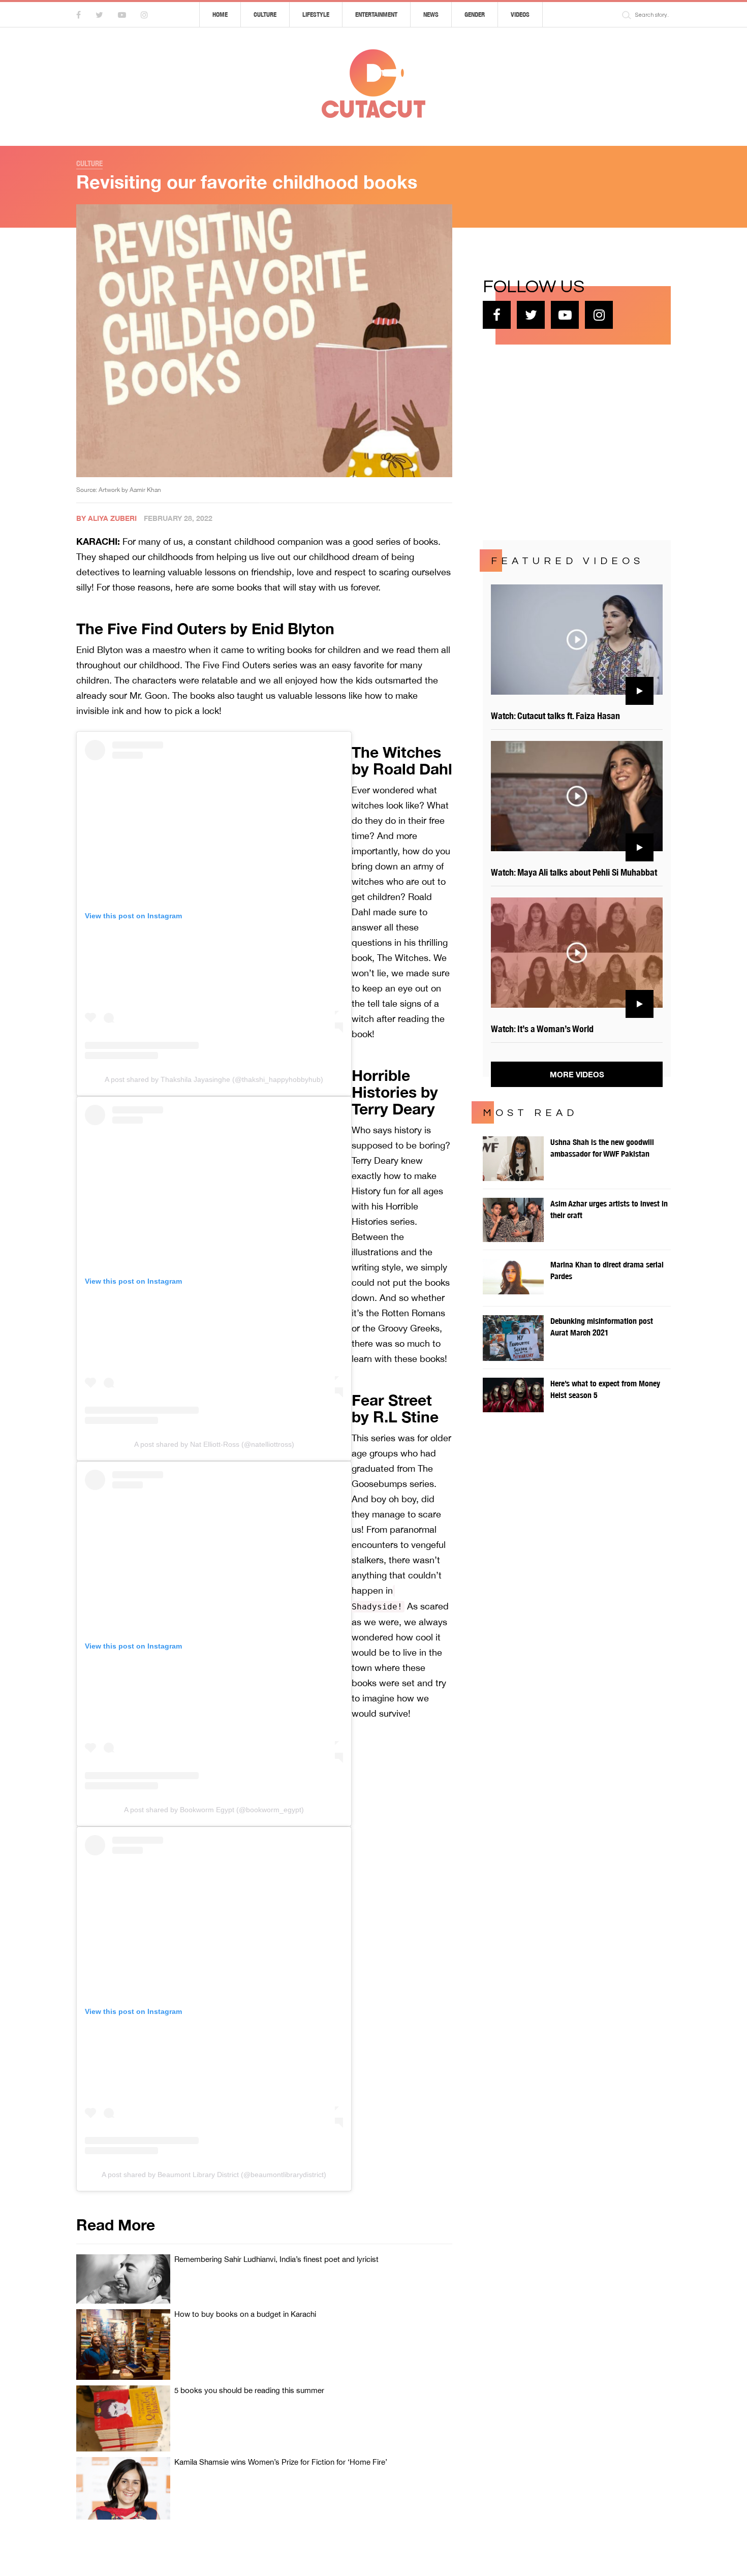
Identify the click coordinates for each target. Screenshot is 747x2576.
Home (220, 14)
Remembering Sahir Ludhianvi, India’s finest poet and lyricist (276, 2259)
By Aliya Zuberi (106, 518)
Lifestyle (316, 14)
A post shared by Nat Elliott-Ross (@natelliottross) (214, 1444)
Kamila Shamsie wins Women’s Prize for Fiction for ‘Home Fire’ (281, 2462)
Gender (475, 14)
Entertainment (376, 14)
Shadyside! (377, 1607)
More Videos (577, 1074)
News (431, 14)
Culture (265, 14)
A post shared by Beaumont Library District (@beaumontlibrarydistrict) (214, 2175)
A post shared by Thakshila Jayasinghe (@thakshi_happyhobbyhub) (214, 1079)
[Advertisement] (559, 441)
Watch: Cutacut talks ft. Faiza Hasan (555, 716)
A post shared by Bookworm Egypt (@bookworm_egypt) (214, 1810)
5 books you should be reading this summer (249, 2390)
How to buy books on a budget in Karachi (245, 2314)
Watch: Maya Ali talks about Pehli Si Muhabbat (574, 872)
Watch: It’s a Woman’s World (542, 1029)
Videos (520, 14)
